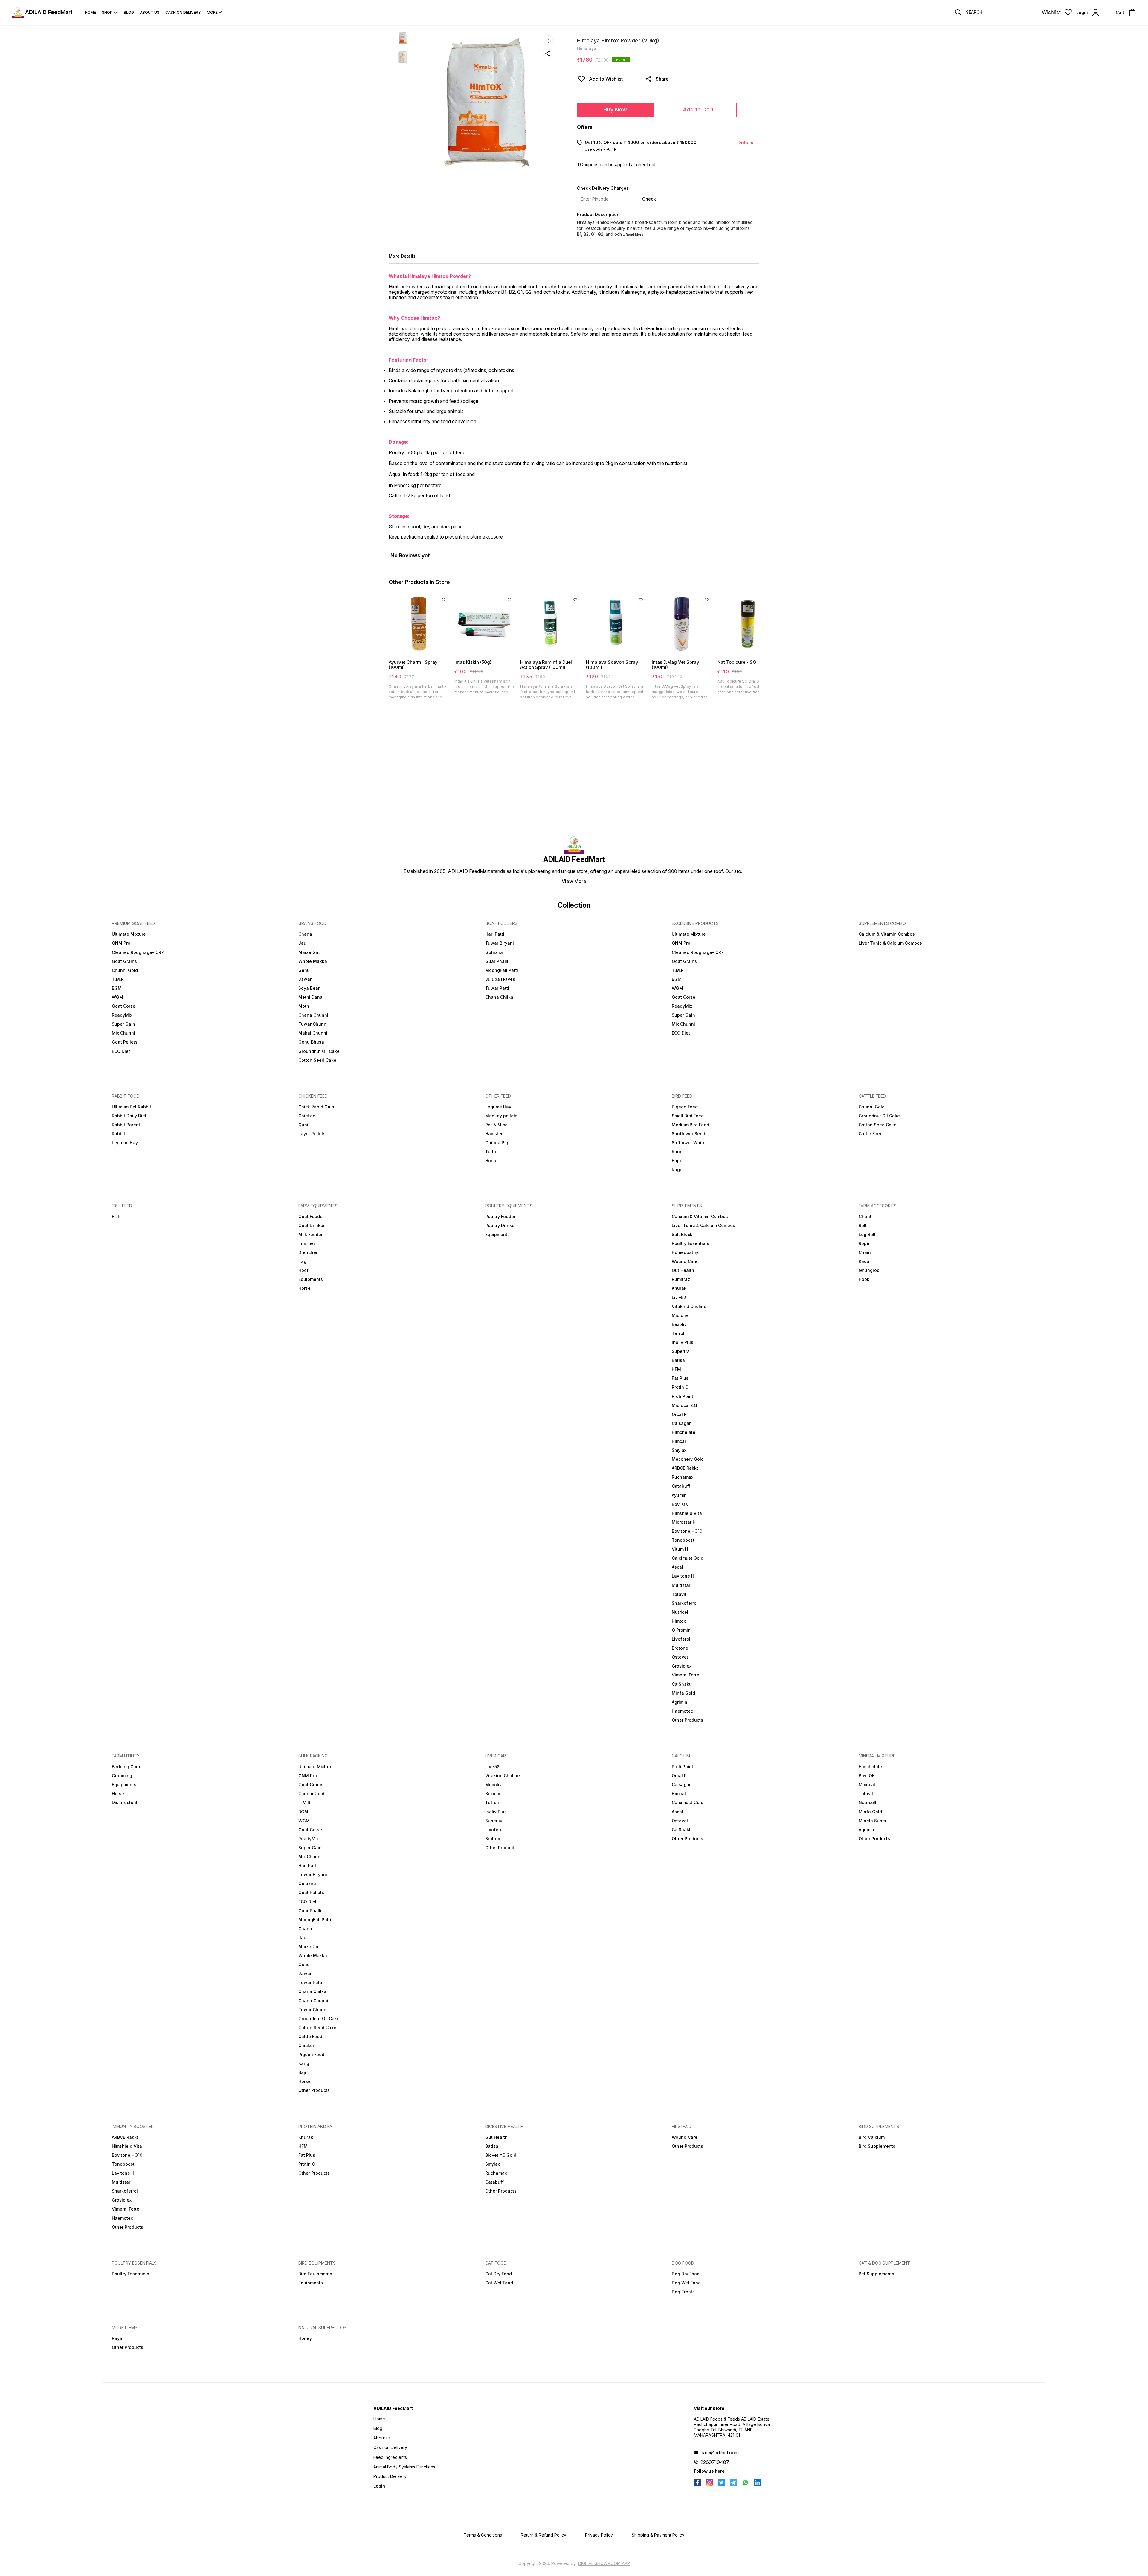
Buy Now (615, 110)
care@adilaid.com (720, 2453)
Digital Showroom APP (604, 2563)
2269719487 (715, 2462)
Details (745, 143)
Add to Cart (698, 110)
